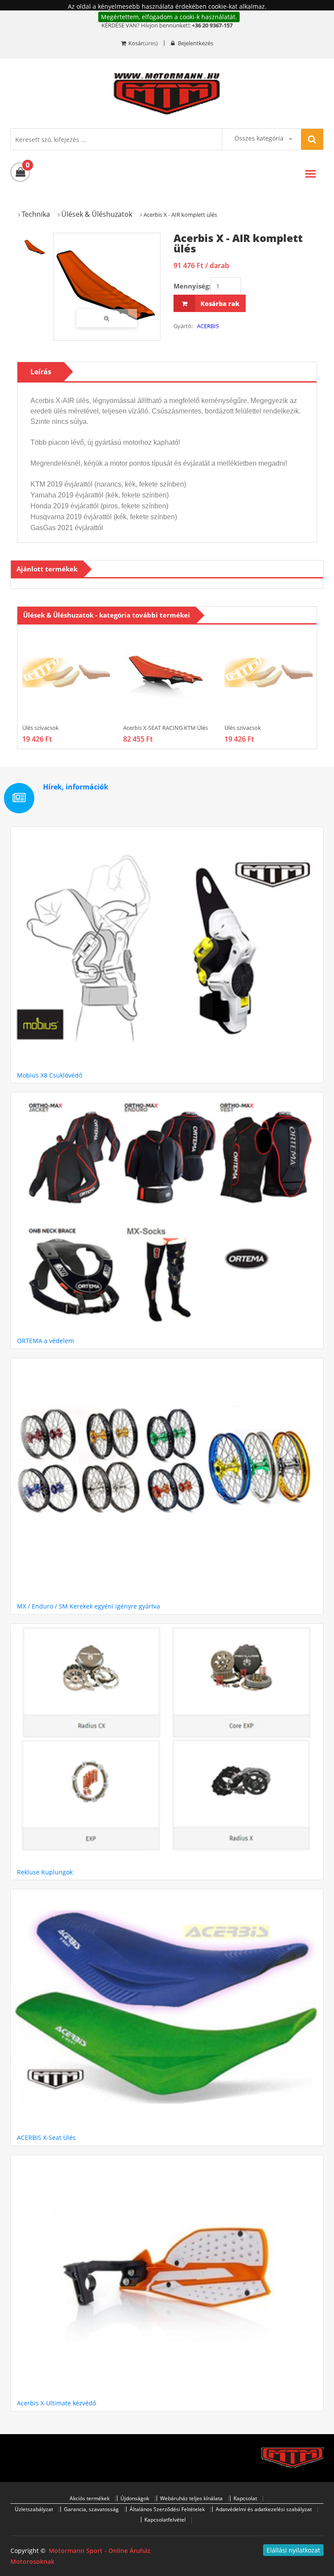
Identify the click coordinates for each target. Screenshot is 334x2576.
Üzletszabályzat (34, 2509)
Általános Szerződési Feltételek (167, 2509)
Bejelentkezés (195, 43)
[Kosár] (20, 172)
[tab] (35, 247)
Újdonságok (135, 2498)
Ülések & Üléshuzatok (97, 214)
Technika (36, 214)
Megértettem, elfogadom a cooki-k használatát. (169, 17)
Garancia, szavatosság (91, 2509)
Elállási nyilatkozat (293, 2550)
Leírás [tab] (41, 372)
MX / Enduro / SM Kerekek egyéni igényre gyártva (89, 1606)
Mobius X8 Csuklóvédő (50, 1075)
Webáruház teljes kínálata (191, 2498)
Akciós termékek (90, 2498)
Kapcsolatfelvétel (165, 2520)
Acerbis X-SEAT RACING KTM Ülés (165, 728)
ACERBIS (208, 326)
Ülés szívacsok (40, 728)
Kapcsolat (245, 2498)
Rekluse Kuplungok (45, 1872)
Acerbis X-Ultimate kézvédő (57, 2403)
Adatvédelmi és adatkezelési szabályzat (264, 2509)
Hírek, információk (76, 787)
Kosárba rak (219, 304)
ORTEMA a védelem (45, 1341)
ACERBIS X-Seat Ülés (46, 2138)
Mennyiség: (192, 286)
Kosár (136, 43)
